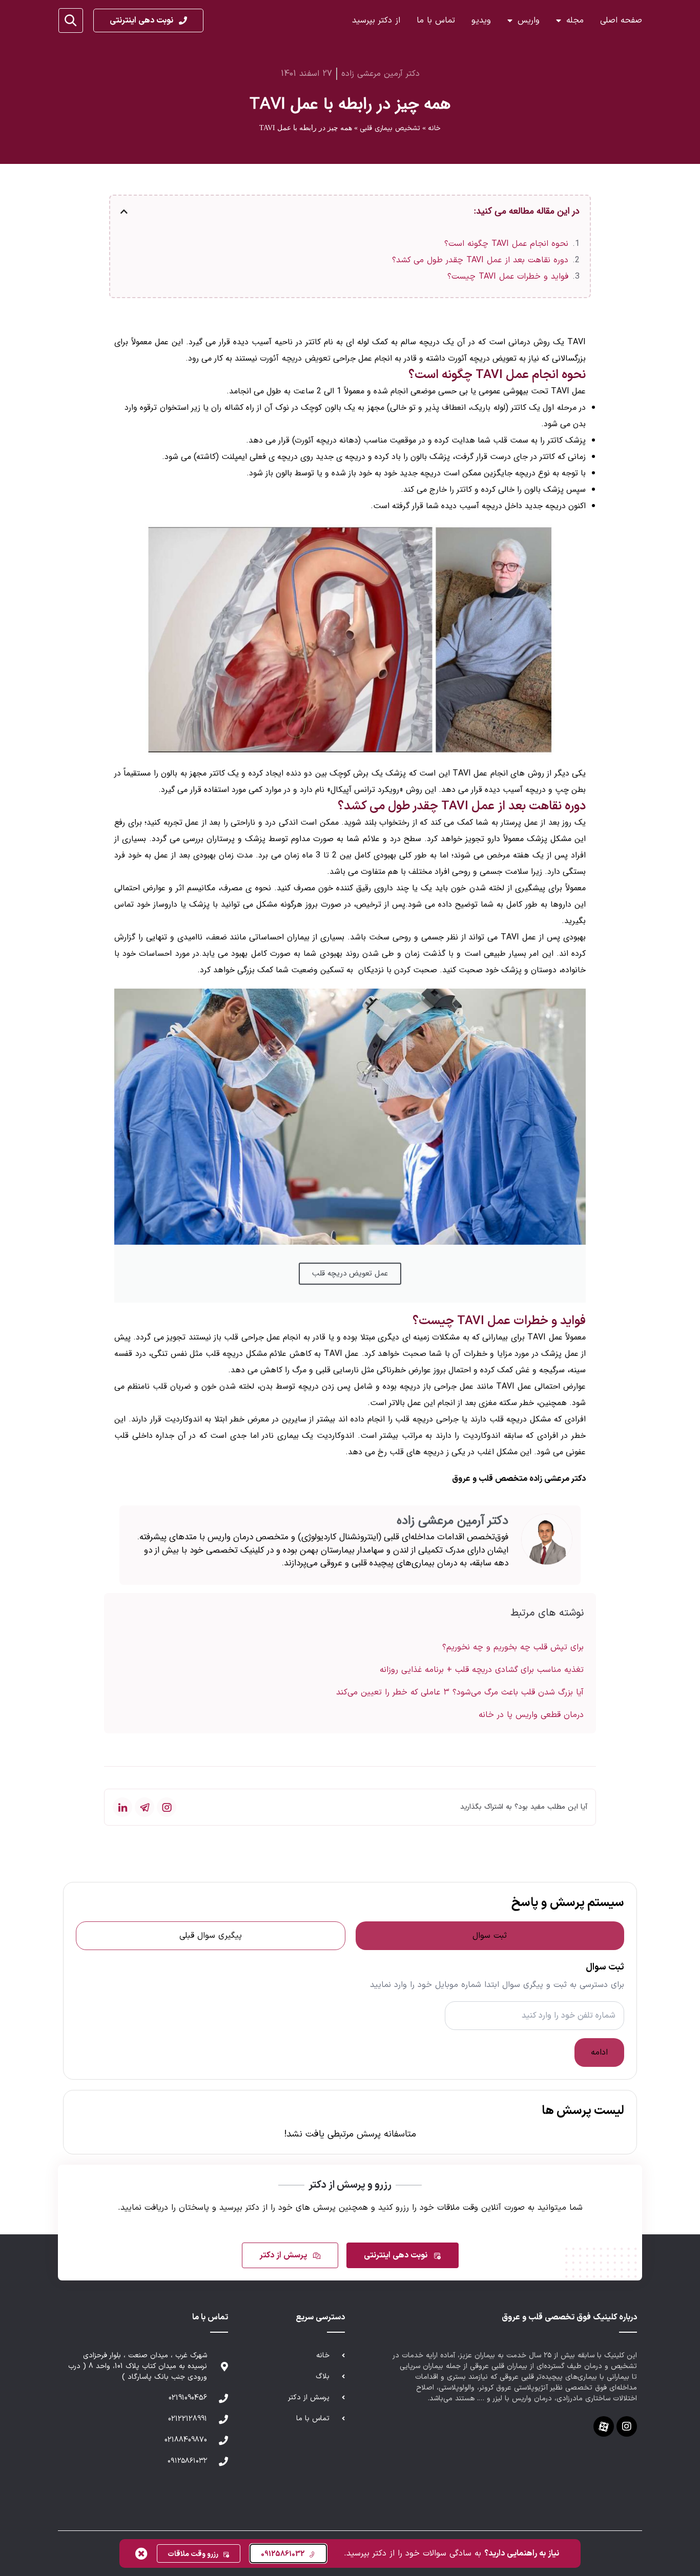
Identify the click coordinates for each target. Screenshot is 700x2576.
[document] (350, 1288)
